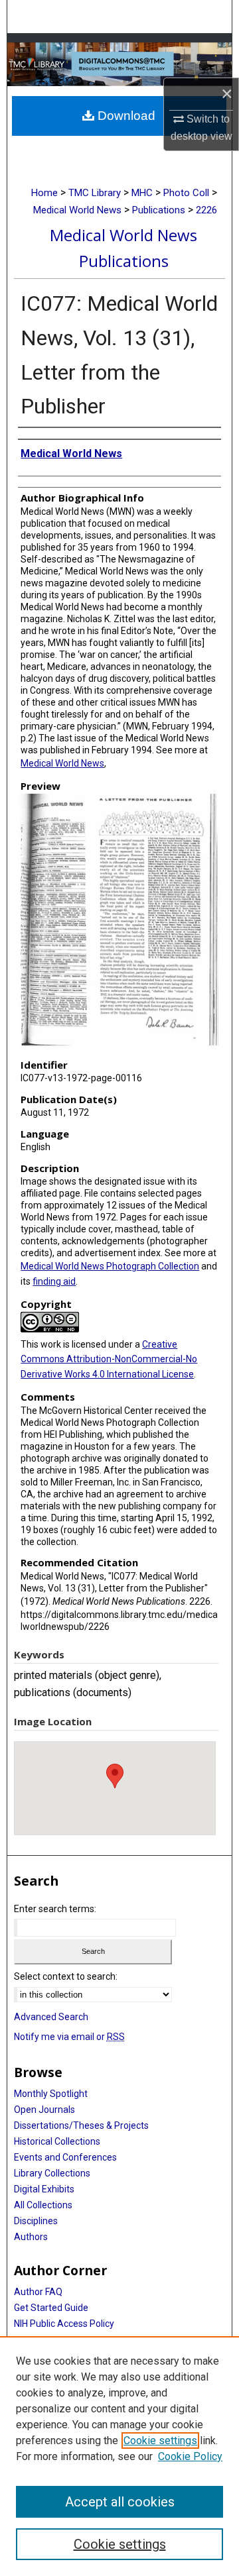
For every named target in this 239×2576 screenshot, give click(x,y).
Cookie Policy (190, 2456)
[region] (119, 2456)
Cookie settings (160, 2441)
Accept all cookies (120, 2502)
